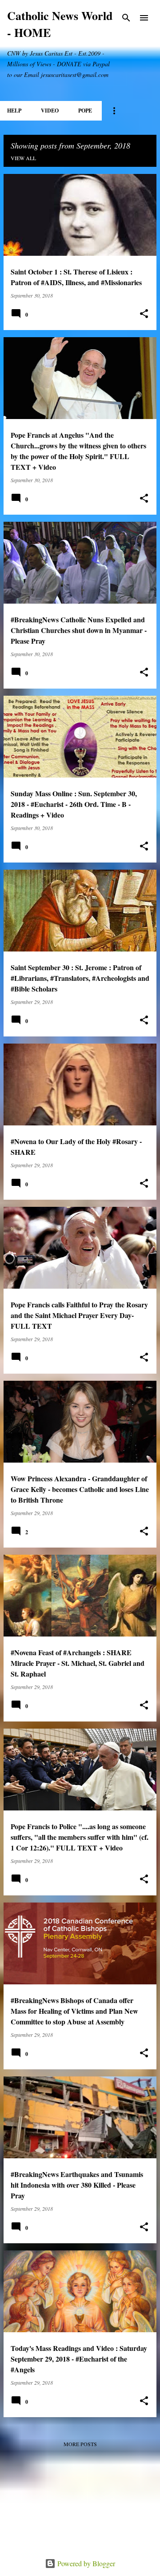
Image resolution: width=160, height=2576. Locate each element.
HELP (14, 111)
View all (23, 158)
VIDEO (50, 111)
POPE (85, 111)
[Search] (126, 18)
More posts (80, 2444)
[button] (144, 314)
